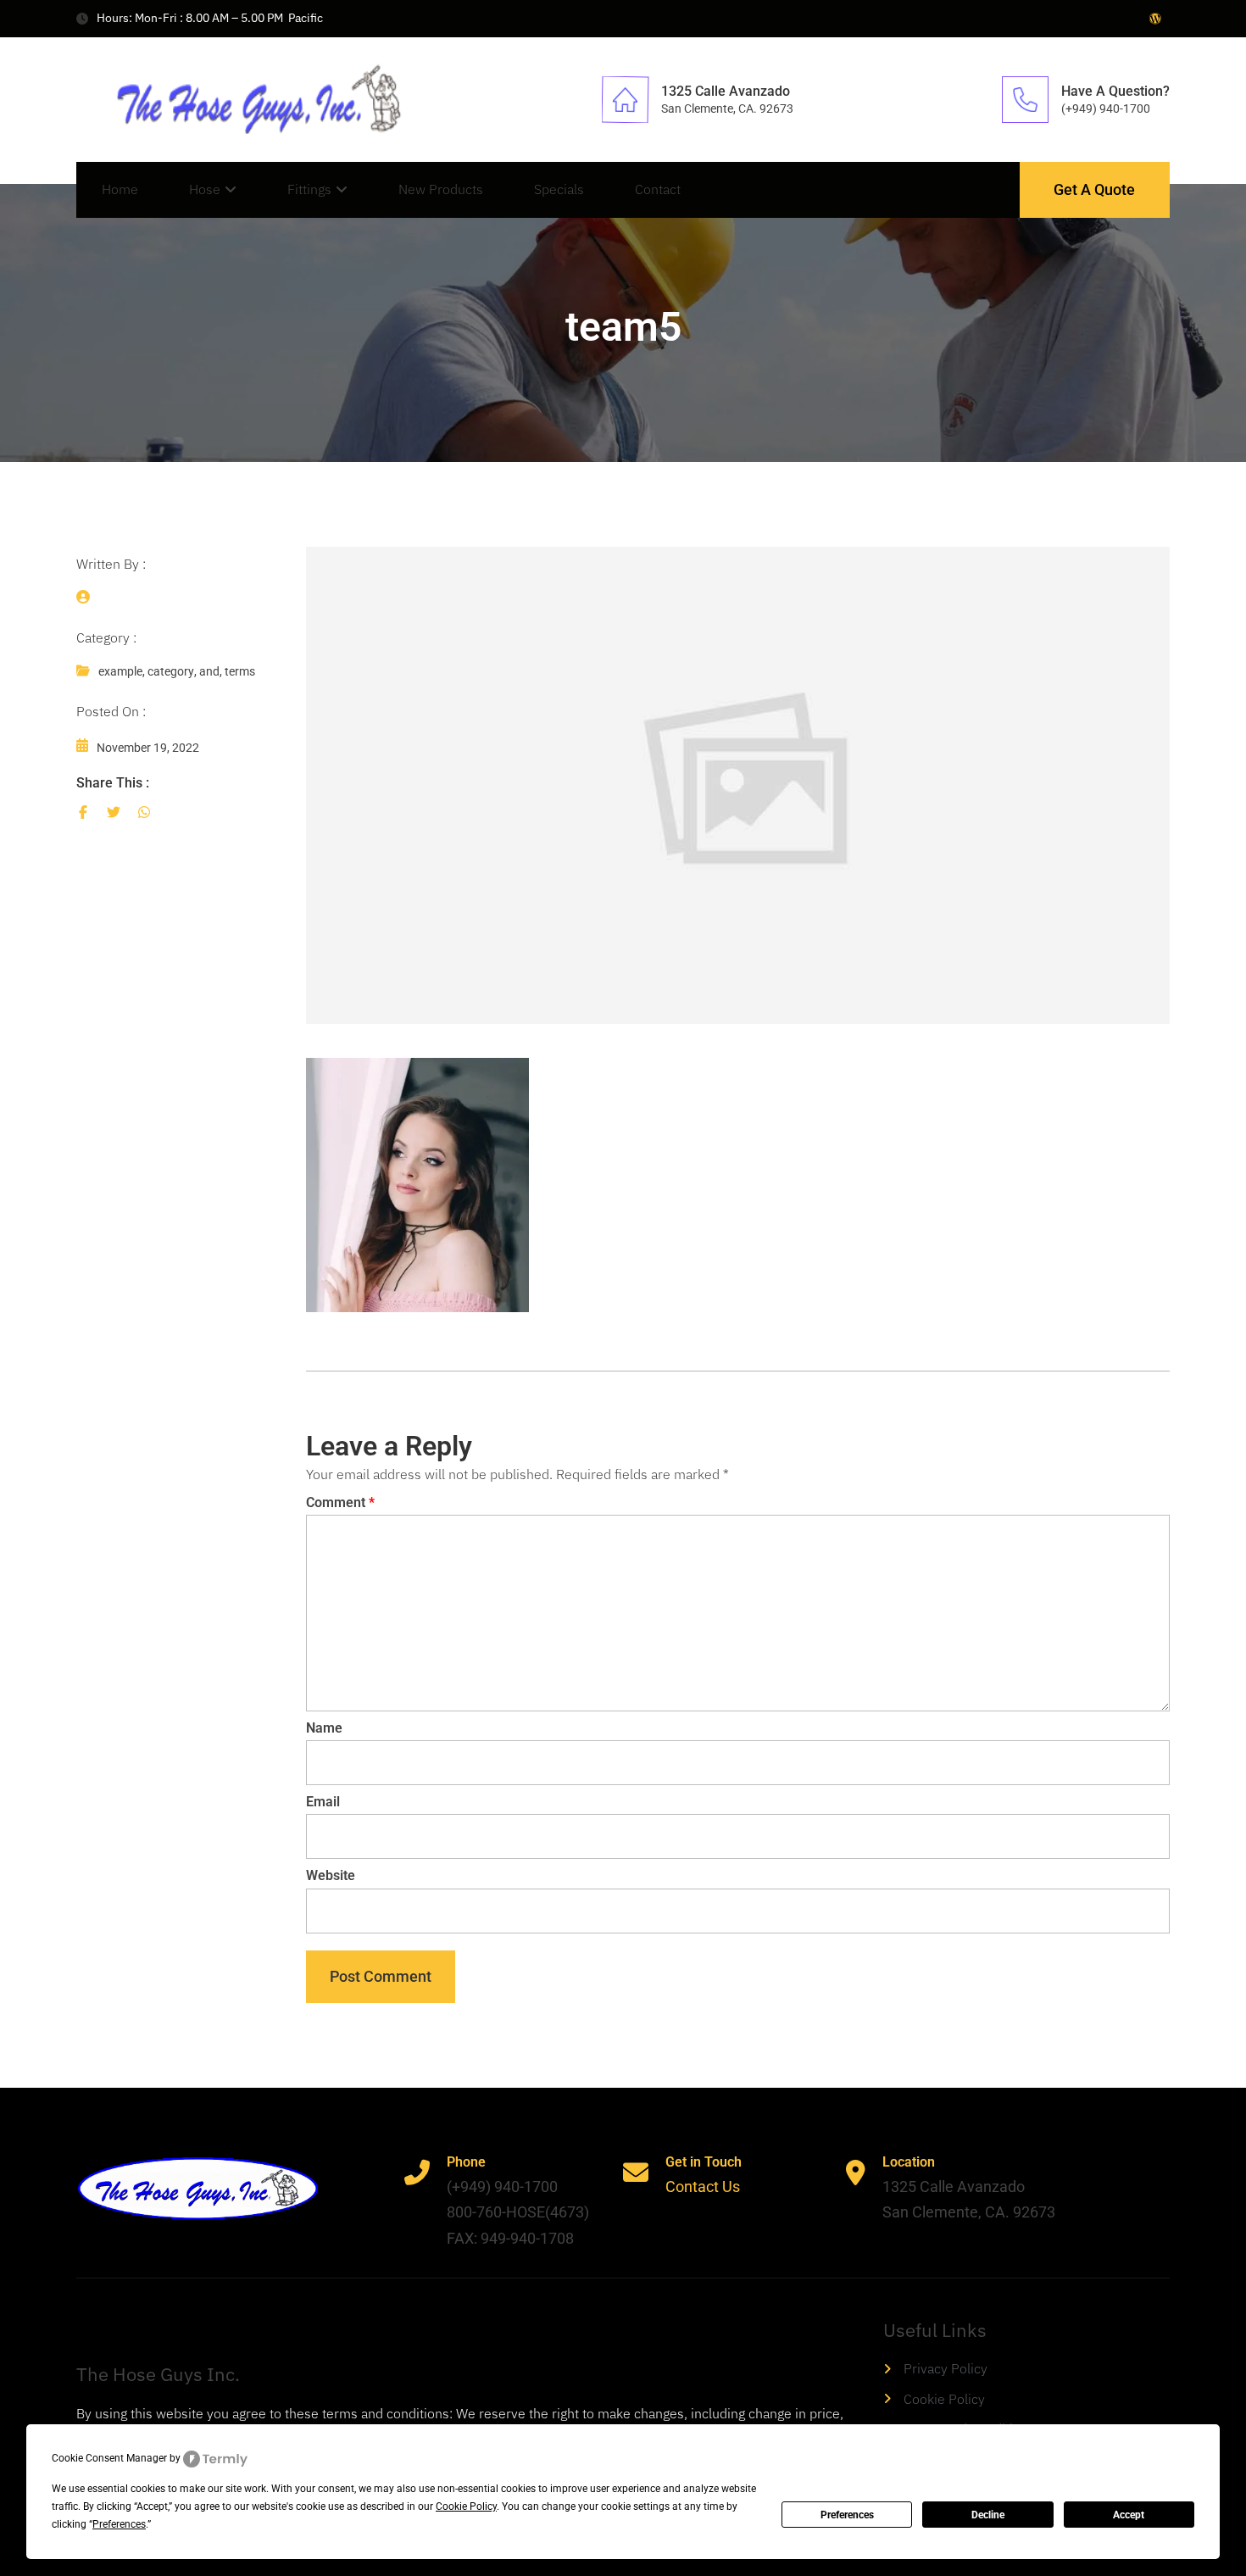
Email (323, 1802)
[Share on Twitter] (114, 812)
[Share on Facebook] (83, 812)
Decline (988, 2515)
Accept (1129, 2515)
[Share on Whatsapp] (144, 812)
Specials (559, 189)
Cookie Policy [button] (466, 2506)
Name (324, 1728)
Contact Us (703, 2187)
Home (120, 189)
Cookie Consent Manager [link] (109, 2458)
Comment (340, 1502)
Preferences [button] (119, 2524)
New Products (441, 189)
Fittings (309, 189)
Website (331, 1875)
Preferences (847, 2515)
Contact (658, 189)
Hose (205, 189)
